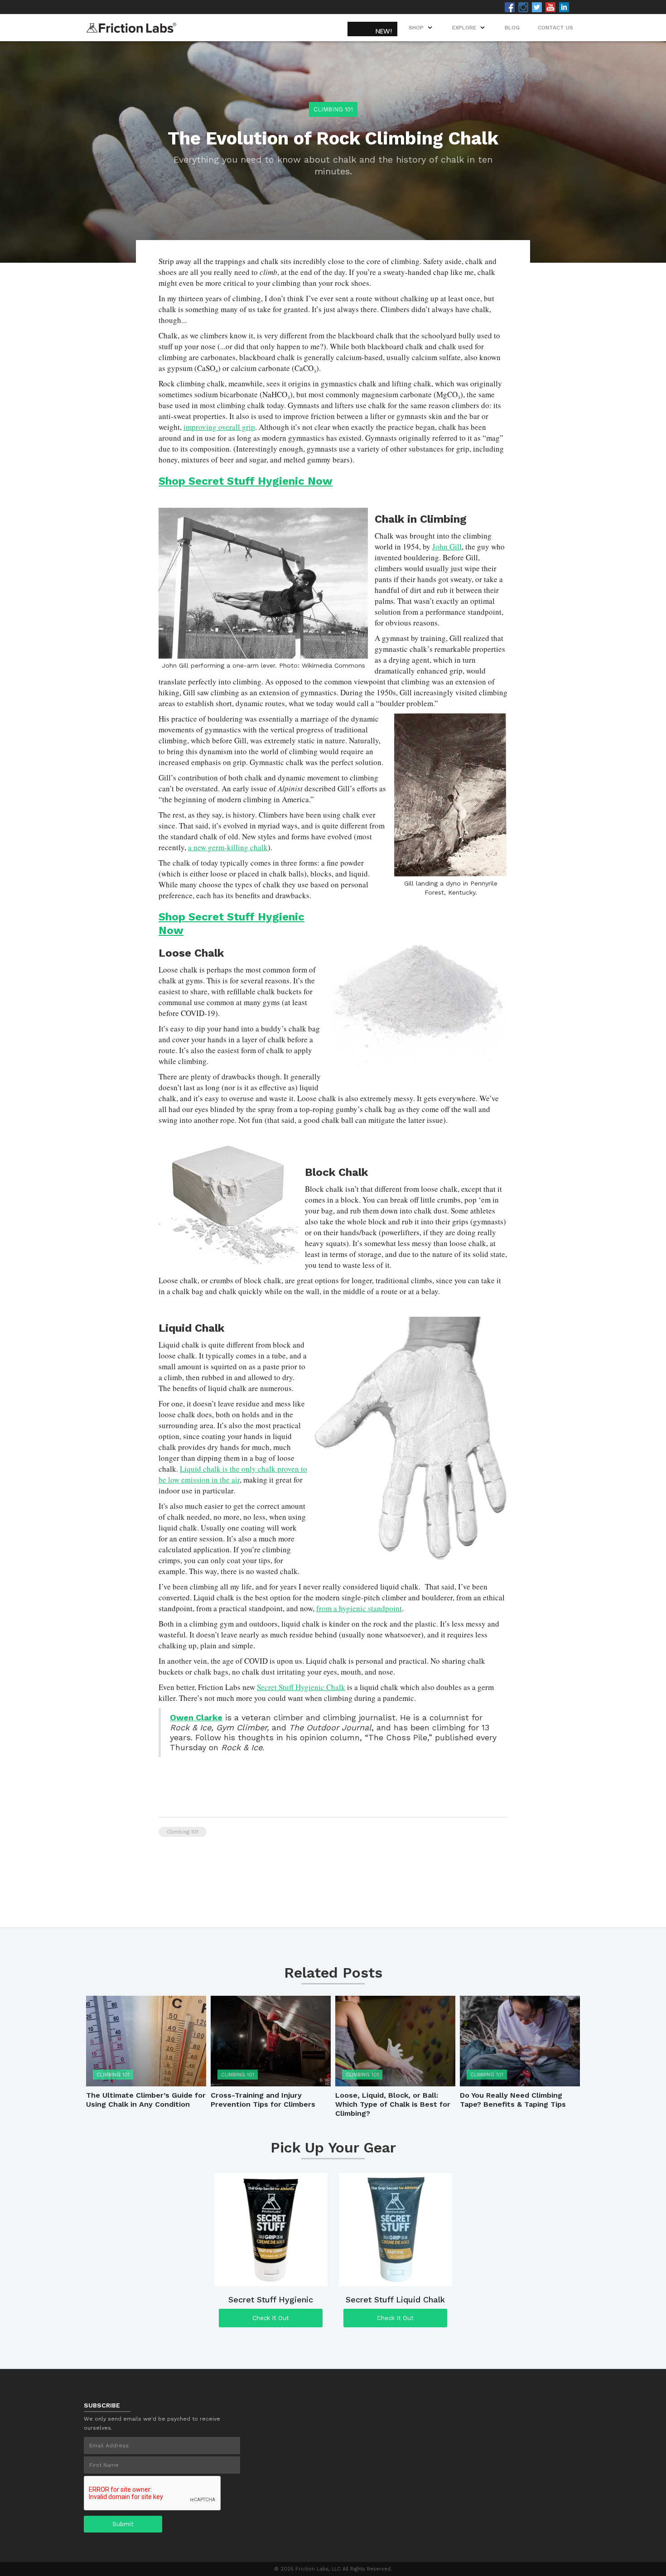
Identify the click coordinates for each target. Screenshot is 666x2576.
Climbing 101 (333, 109)
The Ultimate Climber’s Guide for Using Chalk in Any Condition (146, 2100)
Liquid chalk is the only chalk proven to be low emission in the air (233, 1474)
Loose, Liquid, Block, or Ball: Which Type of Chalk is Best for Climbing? (393, 2104)
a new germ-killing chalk (228, 847)
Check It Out (271, 2318)
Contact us (555, 28)
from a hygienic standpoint (359, 1608)
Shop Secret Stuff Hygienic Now (246, 481)
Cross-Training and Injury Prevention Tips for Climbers (263, 2100)
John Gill (447, 546)
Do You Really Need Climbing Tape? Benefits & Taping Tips (513, 2100)
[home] (131, 25)
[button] (469, 28)
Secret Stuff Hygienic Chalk (301, 1687)
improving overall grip (219, 427)
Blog (512, 28)
